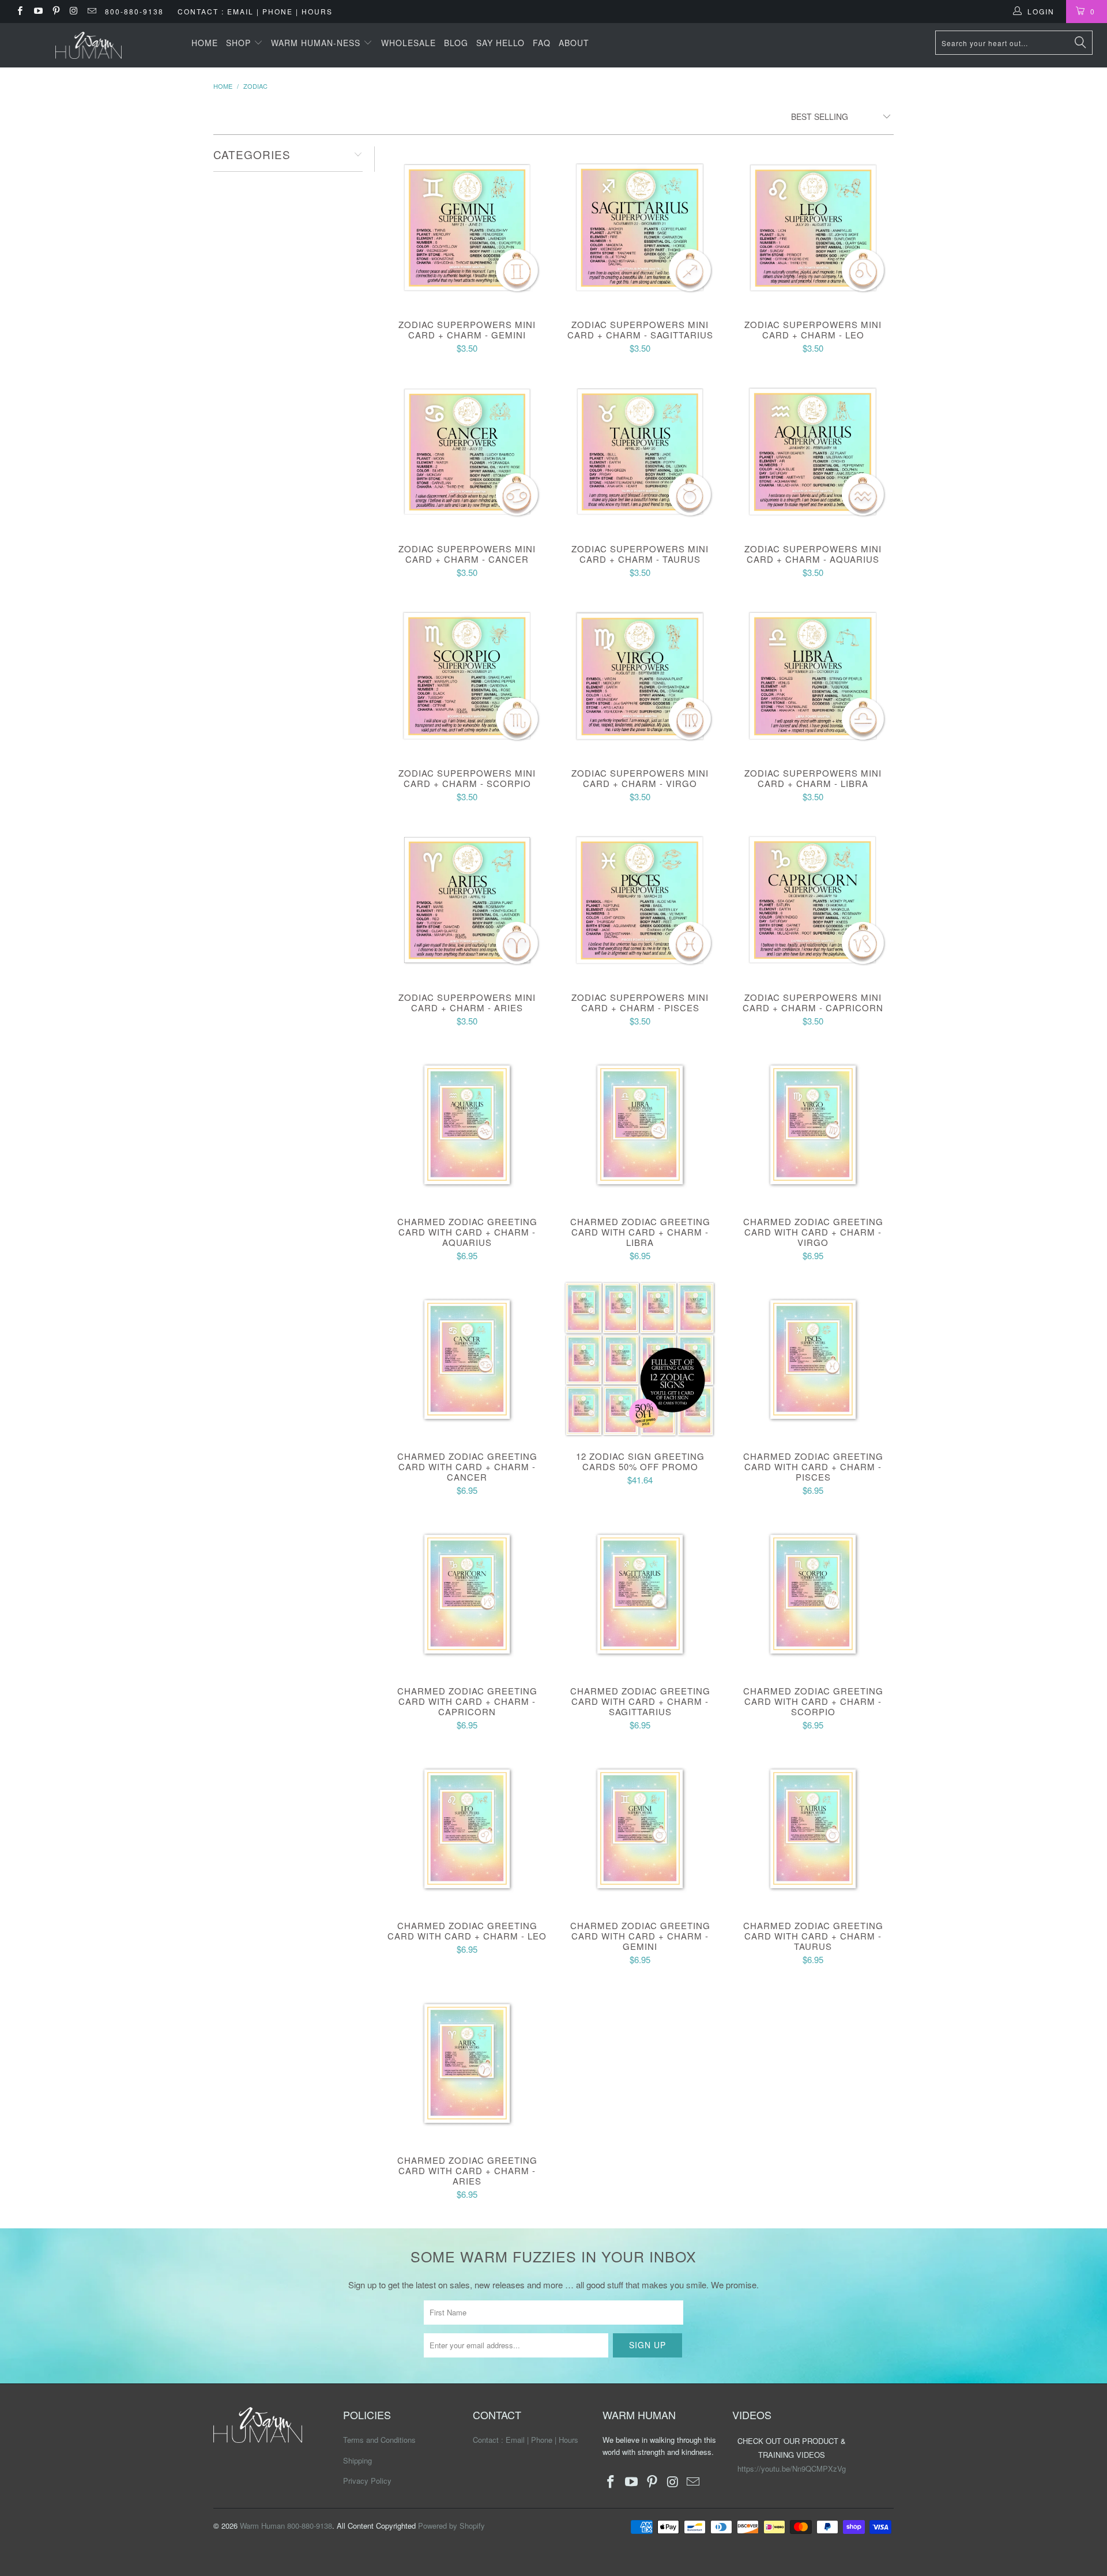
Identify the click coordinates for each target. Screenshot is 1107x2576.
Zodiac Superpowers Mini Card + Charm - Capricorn (813, 900)
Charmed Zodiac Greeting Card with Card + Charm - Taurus (813, 1828)
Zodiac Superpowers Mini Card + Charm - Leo (813, 227)
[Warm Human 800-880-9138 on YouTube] (37, 11)
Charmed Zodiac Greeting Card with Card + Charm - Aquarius (467, 1124)
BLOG (456, 43)
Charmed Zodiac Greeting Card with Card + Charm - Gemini (640, 1828)
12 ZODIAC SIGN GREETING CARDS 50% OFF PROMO (640, 1359)
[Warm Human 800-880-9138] (89, 45)
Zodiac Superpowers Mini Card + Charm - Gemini (467, 227)
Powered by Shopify (451, 2526)
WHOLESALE (408, 43)
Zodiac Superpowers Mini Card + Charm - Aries (467, 900)
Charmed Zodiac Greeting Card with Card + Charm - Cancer (467, 1359)
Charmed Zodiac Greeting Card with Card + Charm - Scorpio (813, 1594)
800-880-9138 (134, 11)
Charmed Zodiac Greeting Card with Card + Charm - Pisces (813, 1359)
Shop (240, 43)
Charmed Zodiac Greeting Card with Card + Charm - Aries (467, 2063)
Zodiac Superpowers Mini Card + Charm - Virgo (640, 676)
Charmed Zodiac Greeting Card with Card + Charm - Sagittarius (640, 1594)
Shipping (357, 2460)
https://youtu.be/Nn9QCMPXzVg (792, 2468)
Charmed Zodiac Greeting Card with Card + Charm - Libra (640, 1124)
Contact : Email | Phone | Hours (255, 11)
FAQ (542, 43)
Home (205, 43)
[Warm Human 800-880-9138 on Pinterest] (56, 11)
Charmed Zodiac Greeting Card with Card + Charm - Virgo (813, 1124)
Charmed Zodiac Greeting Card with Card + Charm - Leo (467, 1828)
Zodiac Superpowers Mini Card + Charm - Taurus (640, 451)
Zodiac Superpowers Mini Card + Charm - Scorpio (467, 676)
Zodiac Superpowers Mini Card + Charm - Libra (813, 676)
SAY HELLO (500, 43)
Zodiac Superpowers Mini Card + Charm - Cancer (467, 451)
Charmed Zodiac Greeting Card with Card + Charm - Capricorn (467, 1594)
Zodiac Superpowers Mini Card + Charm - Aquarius (813, 451)
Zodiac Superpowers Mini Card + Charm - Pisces (640, 900)
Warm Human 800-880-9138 (286, 2526)
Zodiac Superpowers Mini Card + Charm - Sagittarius (640, 227)
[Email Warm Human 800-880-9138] (91, 11)
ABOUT (574, 43)
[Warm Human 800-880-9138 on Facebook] (19, 11)
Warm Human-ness (317, 43)
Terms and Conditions (379, 2440)
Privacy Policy (367, 2481)
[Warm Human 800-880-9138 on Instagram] (74, 11)
